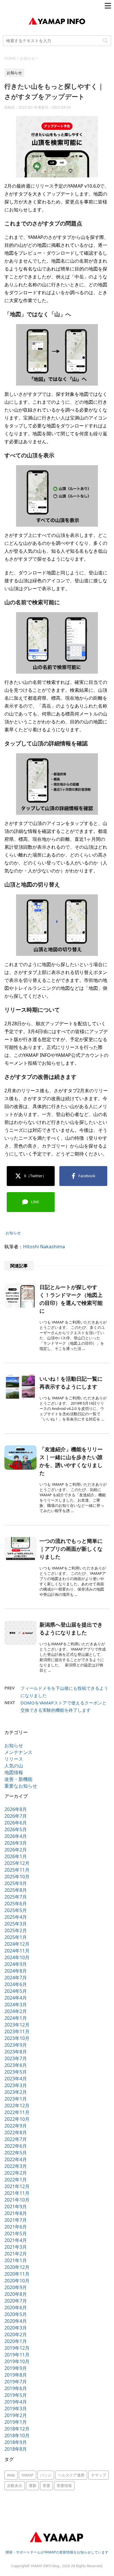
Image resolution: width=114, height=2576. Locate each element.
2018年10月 (17, 2435)
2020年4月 (16, 2321)
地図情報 (14, 1772)
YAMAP (27, 2475)
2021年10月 (17, 2200)
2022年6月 (16, 2146)
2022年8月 (16, 2132)
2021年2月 (16, 2254)
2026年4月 (16, 1836)
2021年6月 (16, 2227)
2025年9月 (16, 1883)
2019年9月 (16, 2368)
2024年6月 (16, 1984)
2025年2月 (16, 1930)
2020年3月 (16, 2328)
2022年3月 (16, 2166)
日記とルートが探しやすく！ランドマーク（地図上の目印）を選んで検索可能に (71, 1299)
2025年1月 (16, 1937)
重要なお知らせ (21, 1786)
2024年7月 (16, 1978)
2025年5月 (16, 1910)
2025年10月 (17, 1877)
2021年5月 (16, 2233)
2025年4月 (16, 1917)
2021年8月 (16, 2213)
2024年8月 (16, 1971)
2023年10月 (17, 2038)
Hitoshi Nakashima (44, 1247)
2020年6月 (16, 2308)
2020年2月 (16, 2334)
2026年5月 (16, 1829)
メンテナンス (18, 1752)
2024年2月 (16, 2011)
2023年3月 (16, 2085)
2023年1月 (16, 2099)
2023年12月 (17, 2025)
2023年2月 (16, 2092)
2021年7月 (16, 2220)
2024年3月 (16, 2005)
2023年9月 (16, 2045)
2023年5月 (16, 2072)
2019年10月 (17, 2361)
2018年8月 (16, 2449)
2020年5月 (16, 2314)
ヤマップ (99, 2475)
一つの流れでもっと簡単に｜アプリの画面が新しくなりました (71, 1549)
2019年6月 (16, 2388)
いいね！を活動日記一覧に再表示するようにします (71, 1383)
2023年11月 (17, 2031)
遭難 (32, 2486)
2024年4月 (16, 1998)
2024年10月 (17, 1957)
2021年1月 (16, 2260)
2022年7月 (16, 2139)
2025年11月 (17, 1870)
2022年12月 (17, 2106)
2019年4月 (16, 2402)
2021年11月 (17, 2193)
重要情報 (64, 2486)
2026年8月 (16, 1809)
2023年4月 (16, 2079)
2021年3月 (16, 2247)
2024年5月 (16, 1991)
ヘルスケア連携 (71, 2475)
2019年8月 (16, 2375)
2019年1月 (16, 2422)
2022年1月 (16, 2180)
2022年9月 (16, 2126)
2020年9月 (16, 2287)
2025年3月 (16, 1924)
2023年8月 (16, 2052)
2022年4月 (16, 2159)
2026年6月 (16, 1823)
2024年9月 (16, 1964)
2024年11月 (17, 1951)
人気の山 (14, 1766)
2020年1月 (16, 2341)
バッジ (46, 2475)
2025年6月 (16, 1904)
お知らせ (13, 1233)
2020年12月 (17, 2267)
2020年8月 (16, 2294)
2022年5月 (16, 2153)
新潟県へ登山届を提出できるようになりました (71, 1628)
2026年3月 (16, 1843)
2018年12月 (17, 2429)
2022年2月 (16, 2173)
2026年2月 (16, 1850)
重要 (46, 2486)
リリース (14, 1759)
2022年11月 (17, 2112)
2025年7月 (16, 1897)
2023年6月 (16, 2065)
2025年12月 (17, 1863)
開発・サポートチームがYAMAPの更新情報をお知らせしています (57, 2552)
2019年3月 (16, 2409)
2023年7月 (16, 2058)
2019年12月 (17, 2348)
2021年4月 (16, 2240)
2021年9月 (16, 2207)
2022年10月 (17, 2119)
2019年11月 (17, 2355)
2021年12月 (17, 2186)
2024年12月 (17, 1944)
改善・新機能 (18, 1779)
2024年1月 (16, 2018)
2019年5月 (16, 2395)
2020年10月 (17, 2281)
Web (11, 2475)
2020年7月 (16, 2301)
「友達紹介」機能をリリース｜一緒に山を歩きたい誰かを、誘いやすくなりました (71, 1461)
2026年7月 (16, 1816)
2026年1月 (16, 1856)
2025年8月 (16, 1890)
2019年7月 (16, 2382)
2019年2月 (16, 2415)
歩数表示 (15, 2486)
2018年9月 (16, 2442)
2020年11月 (17, 2274)
